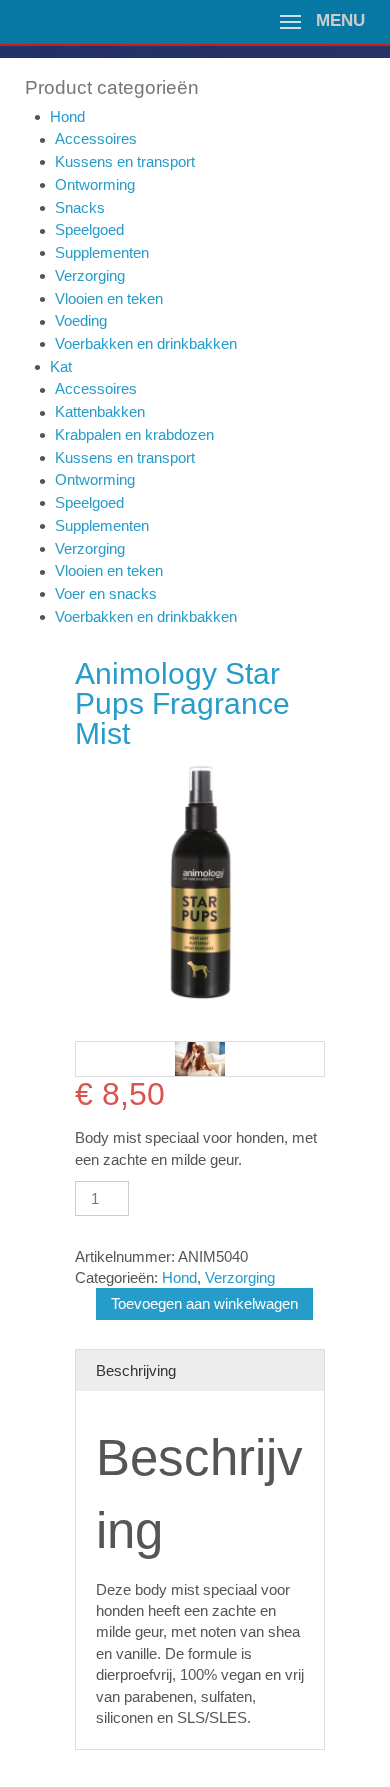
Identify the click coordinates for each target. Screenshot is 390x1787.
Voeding (81, 320)
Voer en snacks (106, 593)
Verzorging (90, 275)
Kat (61, 366)
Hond (67, 116)
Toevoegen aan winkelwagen (204, 1303)
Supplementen (102, 252)
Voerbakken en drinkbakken (146, 343)
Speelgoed (89, 229)
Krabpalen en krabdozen (134, 434)
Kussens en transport (125, 161)
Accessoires (96, 138)
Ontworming (95, 184)
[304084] (200, 1058)
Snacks (80, 207)
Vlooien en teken (109, 298)
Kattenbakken (100, 411)
